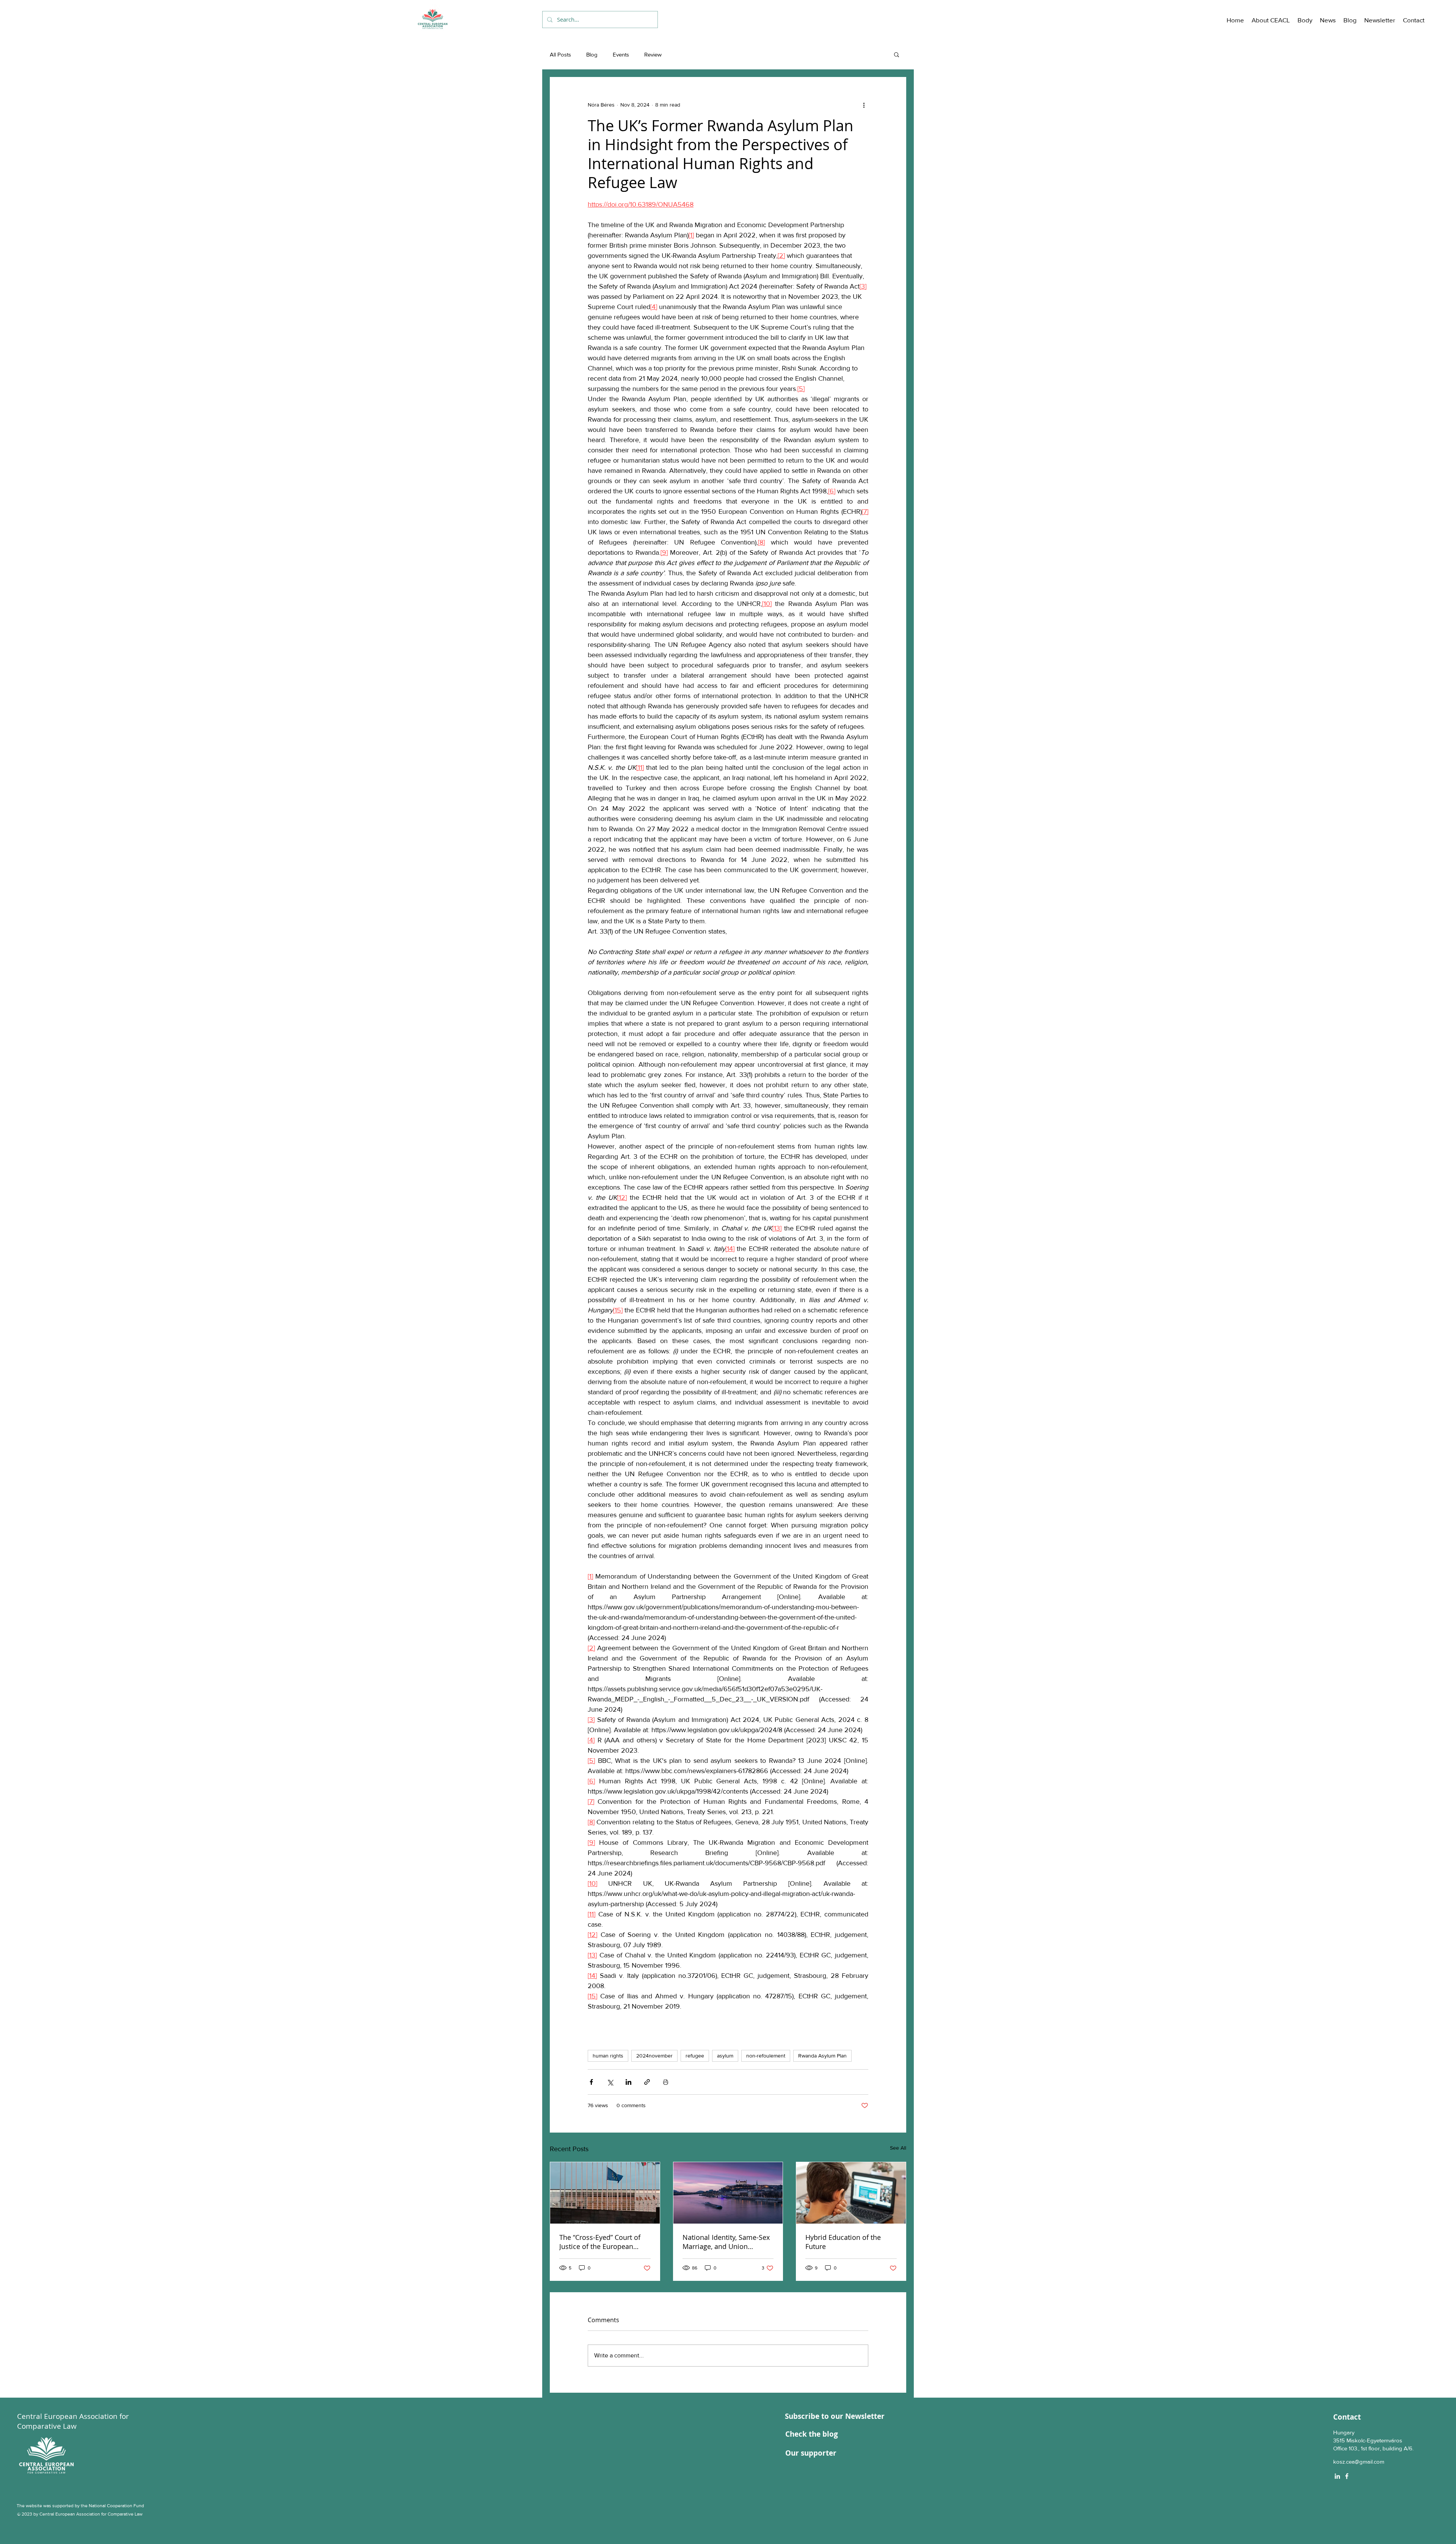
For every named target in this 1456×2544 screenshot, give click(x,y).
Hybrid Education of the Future (843, 2242)
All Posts (560, 54)
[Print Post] (666, 2082)
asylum (725, 2056)
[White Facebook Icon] (1347, 2476)
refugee (695, 2056)
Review (653, 54)
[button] (1271, 20)
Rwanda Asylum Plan (822, 2056)
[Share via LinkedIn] (628, 2082)
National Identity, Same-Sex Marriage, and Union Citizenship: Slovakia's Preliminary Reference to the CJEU (728, 2242)
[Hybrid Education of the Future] (851, 2193)
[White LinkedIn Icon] (1337, 2476)
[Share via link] (647, 2082)
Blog (592, 54)
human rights (608, 2056)
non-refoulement (766, 2056)
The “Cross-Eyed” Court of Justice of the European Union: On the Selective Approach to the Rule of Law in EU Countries (604, 2242)
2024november (654, 2056)
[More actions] (864, 105)
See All (898, 2148)
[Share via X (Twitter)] (610, 2082)
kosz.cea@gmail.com (1359, 2462)
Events (621, 54)
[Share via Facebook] (591, 2082)
